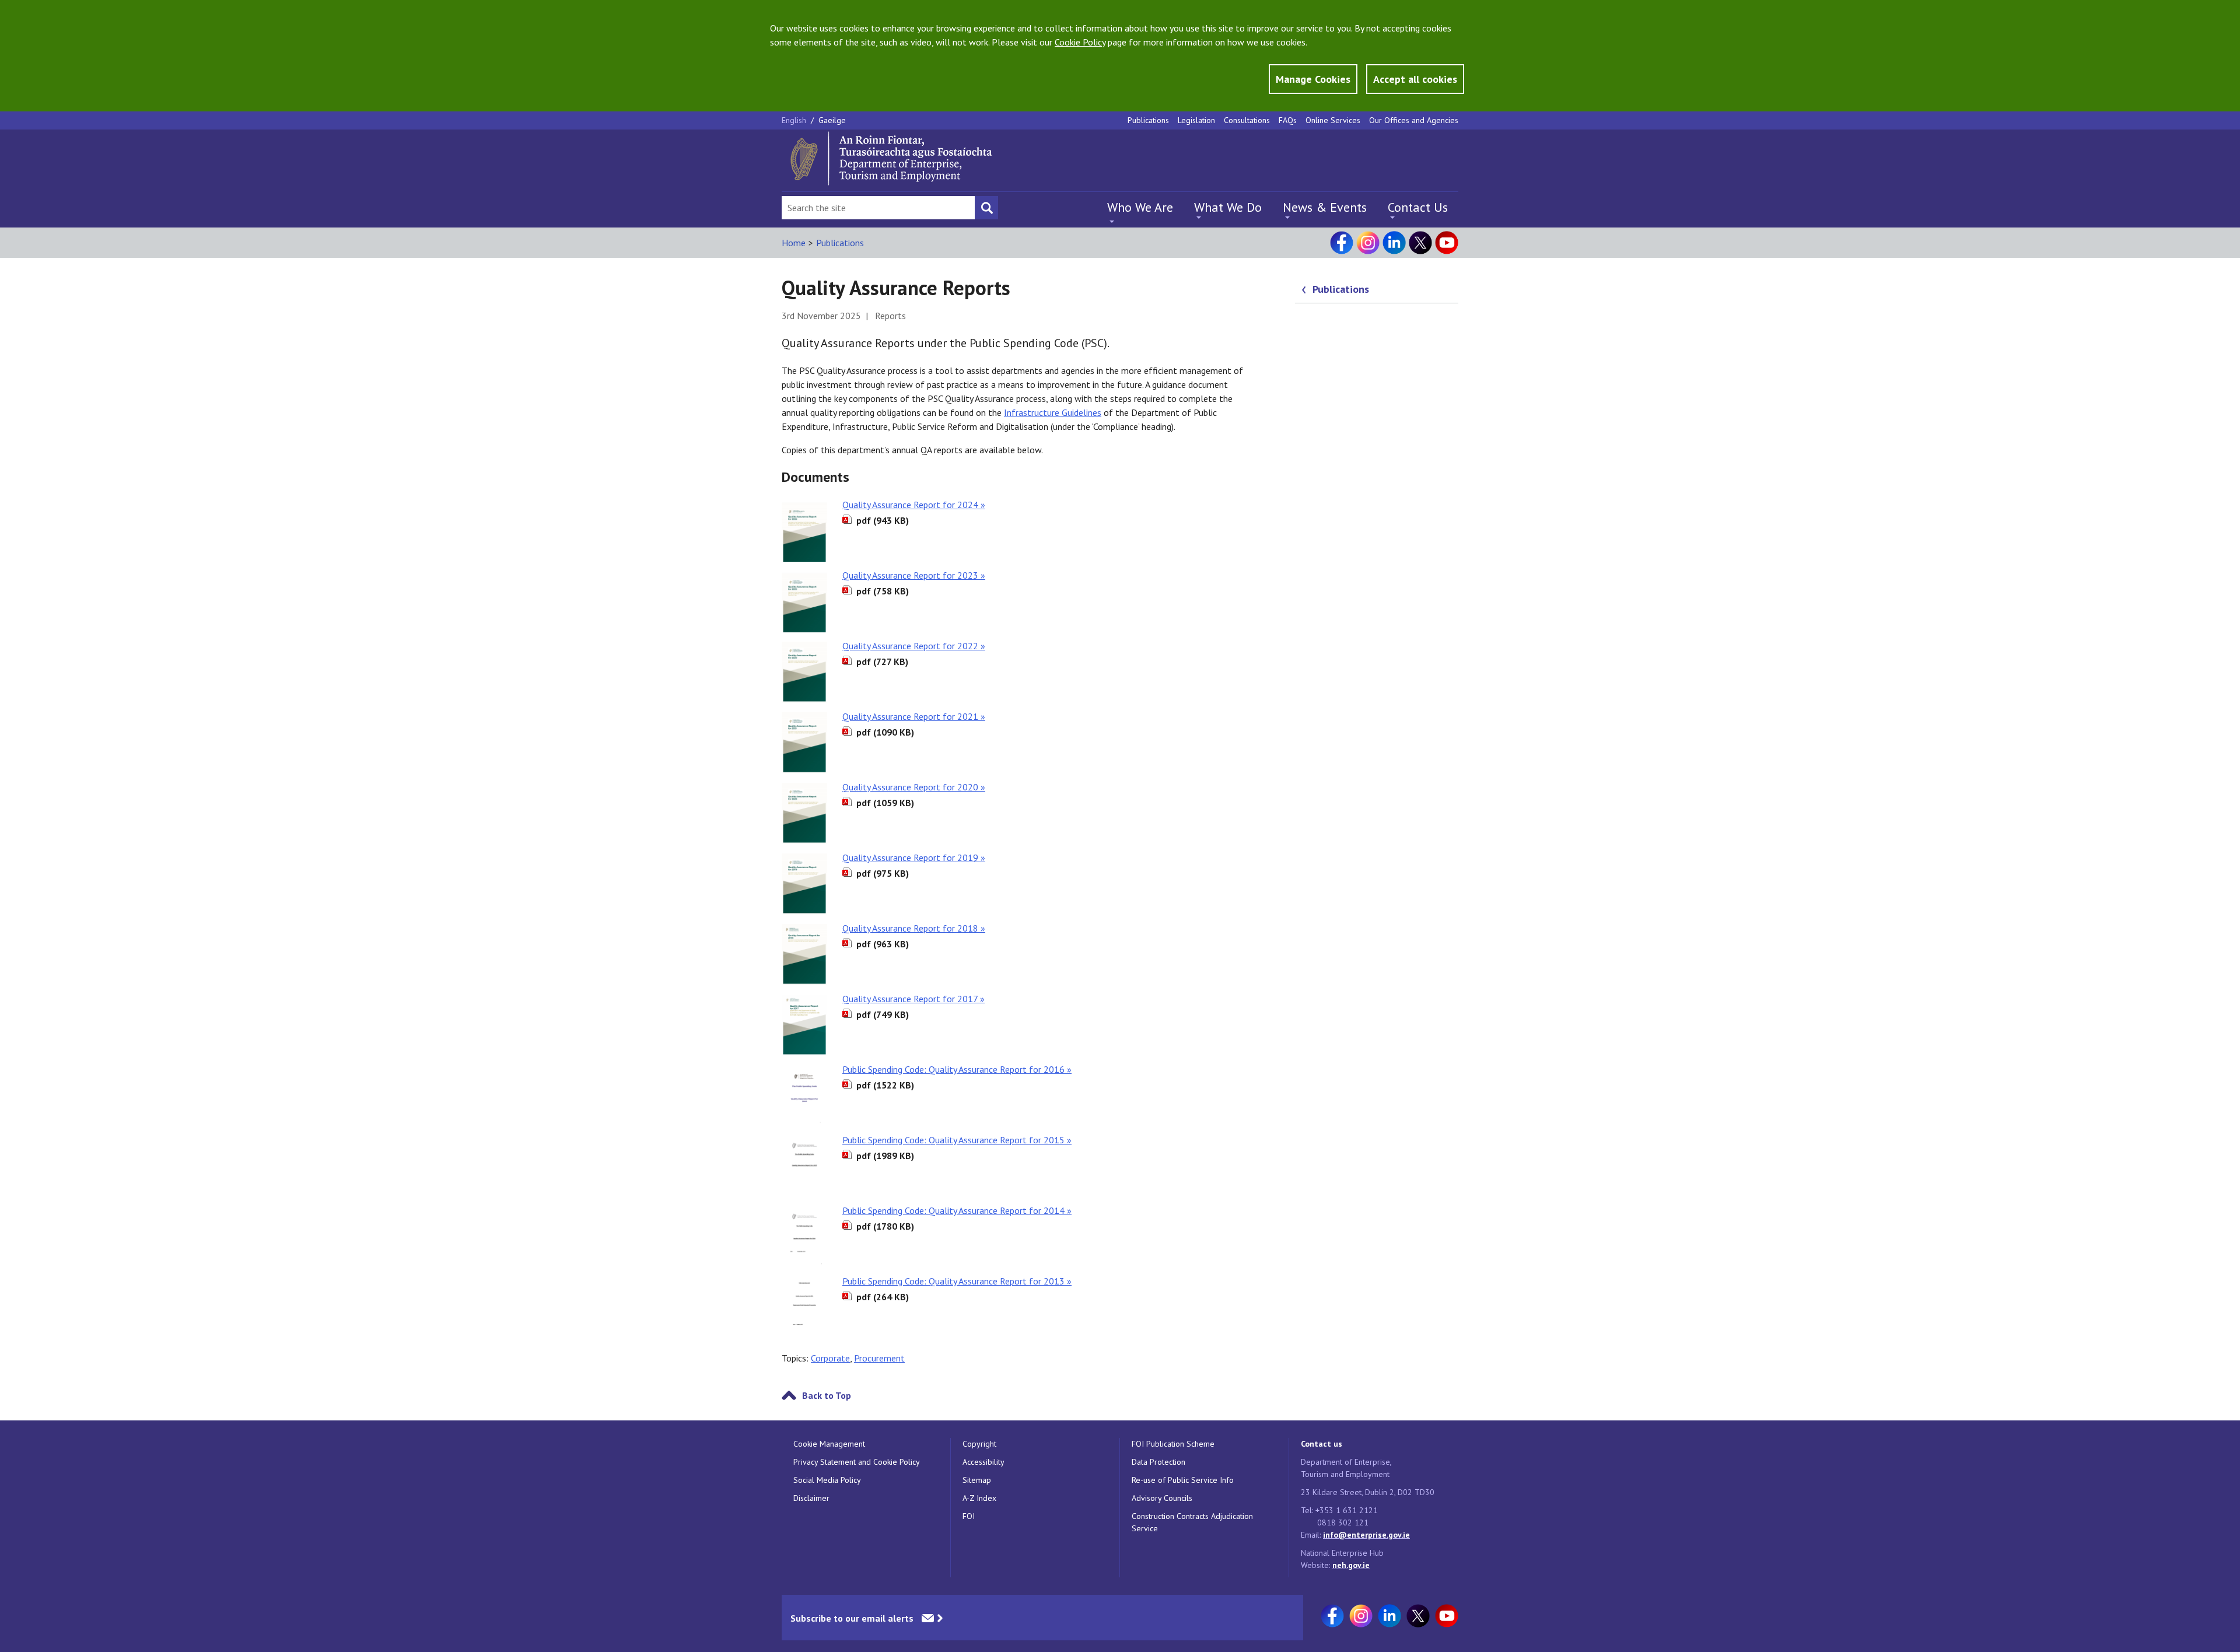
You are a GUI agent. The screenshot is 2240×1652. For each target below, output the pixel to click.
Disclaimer (811, 1498)
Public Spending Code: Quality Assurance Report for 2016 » (957, 1069)
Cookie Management (829, 1444)
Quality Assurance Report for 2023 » (914, 575)
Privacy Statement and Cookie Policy (857, 1462)
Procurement (879, 1358)
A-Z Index (979, 1498)
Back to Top (827, 1395)
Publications (1148, 120)
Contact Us (1418, 207)
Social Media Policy (827, 1480)
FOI (969, 1516)
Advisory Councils (1162, 1498)
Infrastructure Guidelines (1053, 412)
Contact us (1322, 1444)
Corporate (830, 1358)
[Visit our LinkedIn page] (1394, 243)
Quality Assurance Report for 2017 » (914, 999)
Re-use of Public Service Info (1183, 1480)
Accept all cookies (1415, 79)
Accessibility (984, 1462)
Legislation (1196, 120)
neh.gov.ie (1351, 1565)
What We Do (1228, 207)
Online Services (1333, 120)
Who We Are (1140, 207)
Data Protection (1158, 1462)
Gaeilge (832, 120)
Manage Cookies (1313, 79)
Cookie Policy (1080, 42)
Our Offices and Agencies (1414, 120)
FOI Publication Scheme (1173, 1444)
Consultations (1247, 120)
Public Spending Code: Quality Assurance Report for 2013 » (957, 1281)
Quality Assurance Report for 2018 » (914, 928)
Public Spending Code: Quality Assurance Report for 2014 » (957, 1210)
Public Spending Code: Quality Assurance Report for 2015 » (957, 1140)
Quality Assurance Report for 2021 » (914, 716)
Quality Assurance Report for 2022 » (914, 646)
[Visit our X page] (1420, 243)
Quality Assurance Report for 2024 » (914, 505)
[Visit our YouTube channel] (1447, 243)
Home (794, 243)
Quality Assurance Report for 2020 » (914, 787)
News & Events (1325, 207)
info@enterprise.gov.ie (1366, 1535)
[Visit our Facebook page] (1342, 243)
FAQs (1288, 120)
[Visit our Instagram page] (1368, 243)
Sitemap (977, 1480)
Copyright (979, 1444)
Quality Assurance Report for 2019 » (914, 857)
